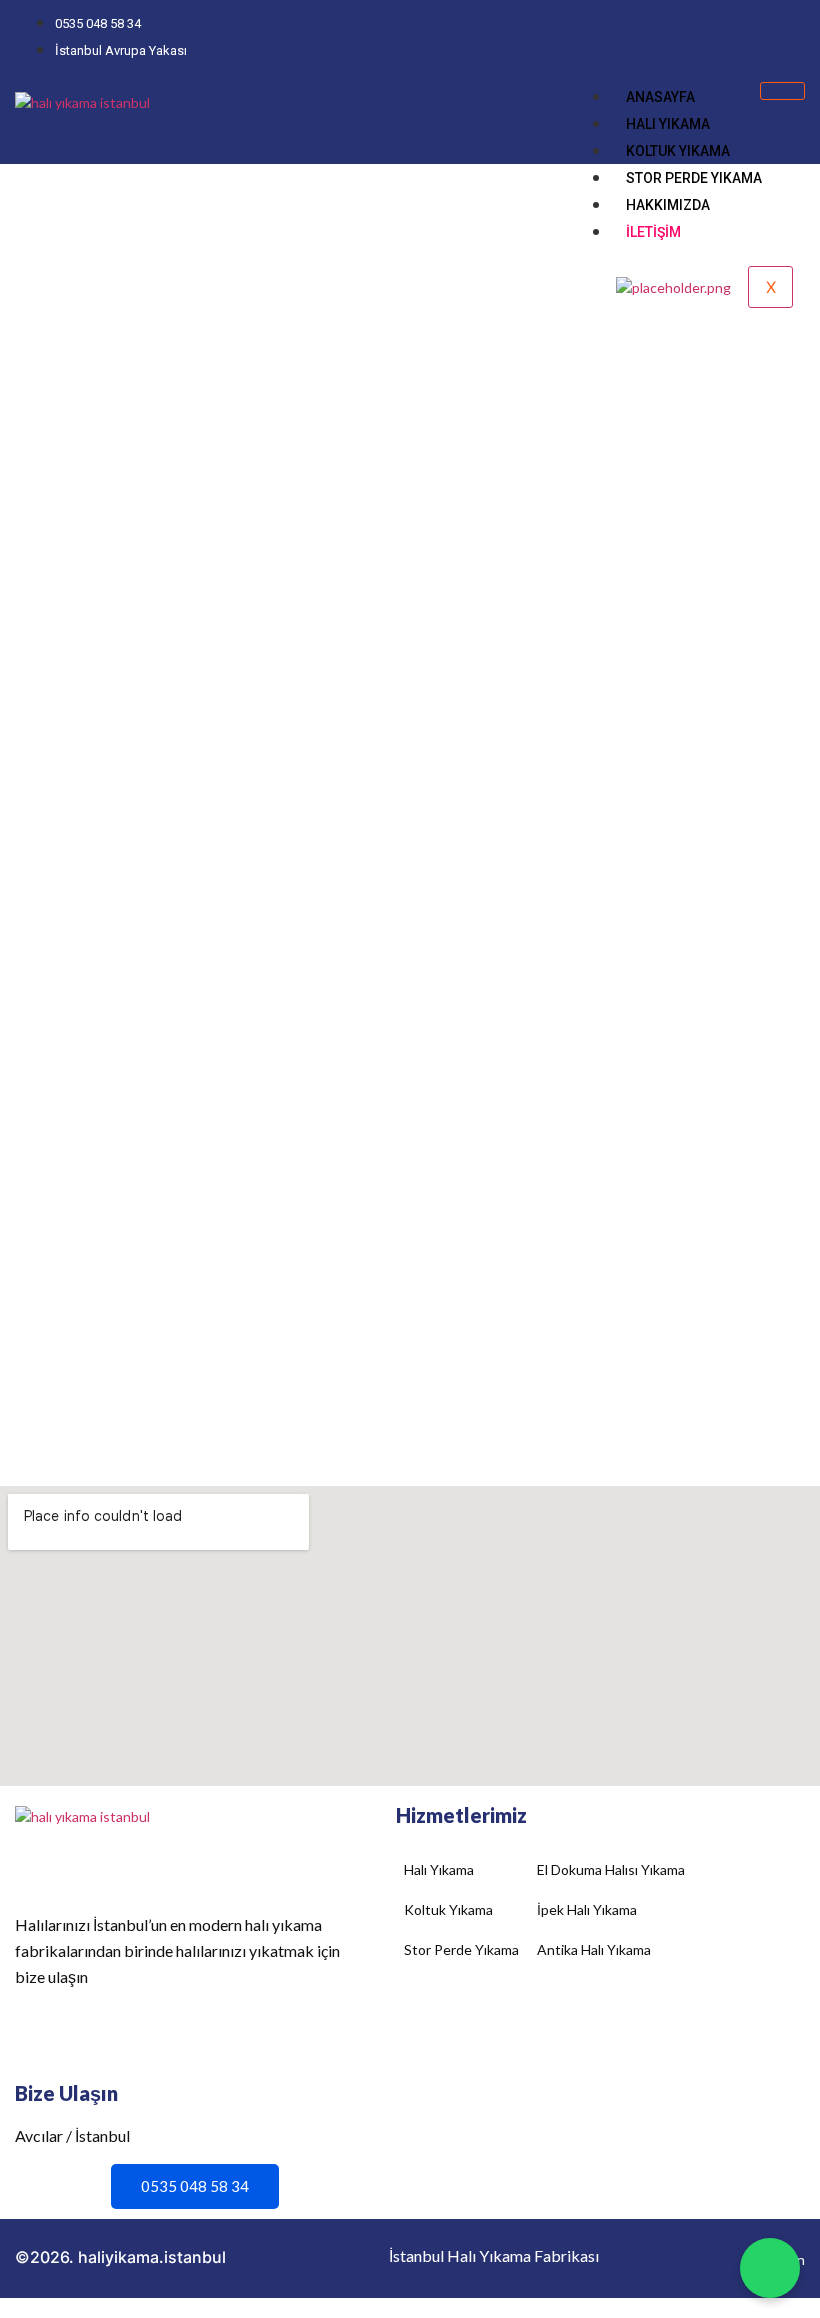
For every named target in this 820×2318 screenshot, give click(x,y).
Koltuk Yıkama (678, 151)
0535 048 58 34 (195, 2186)
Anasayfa (660, 97)
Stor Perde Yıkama (694, 178)
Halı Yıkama (668, 124)
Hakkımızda (668, 205)
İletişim (653, 232)
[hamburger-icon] (782, 91)
